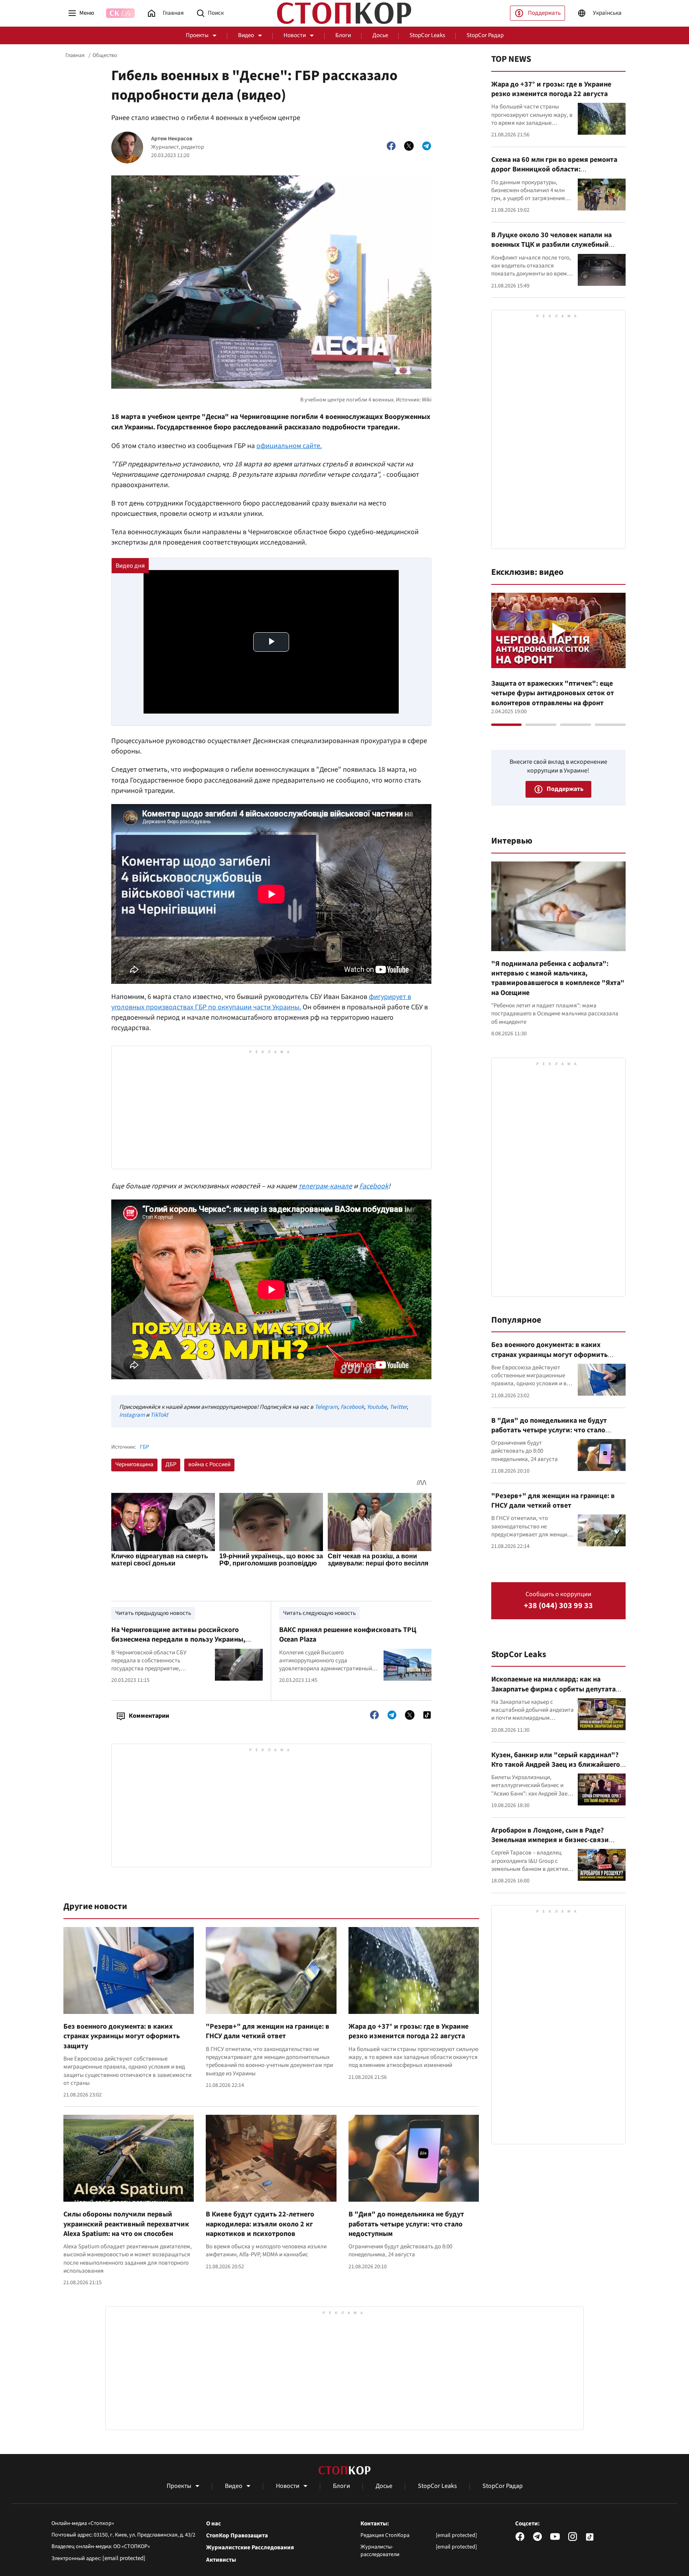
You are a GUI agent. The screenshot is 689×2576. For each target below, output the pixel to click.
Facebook (374, 1186)
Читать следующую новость (319, 1613)
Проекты (197, 35)
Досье (380, 35)
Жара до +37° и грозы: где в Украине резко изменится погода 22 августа (408, 2031)
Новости (295, 35)
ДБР (171, 1464)
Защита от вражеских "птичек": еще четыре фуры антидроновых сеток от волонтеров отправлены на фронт (553, 693)
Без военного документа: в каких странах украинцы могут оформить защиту (122, 2036)
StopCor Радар (485, 35)
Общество (105, 55)
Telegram (326, 1407)
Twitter (398, 1407)
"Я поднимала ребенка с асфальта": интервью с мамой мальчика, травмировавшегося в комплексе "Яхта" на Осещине (558, 978)
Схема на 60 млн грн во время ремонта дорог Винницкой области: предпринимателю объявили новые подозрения (554, 174)
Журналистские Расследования (250, 2548)
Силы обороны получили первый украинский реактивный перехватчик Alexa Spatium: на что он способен (126, 2224)
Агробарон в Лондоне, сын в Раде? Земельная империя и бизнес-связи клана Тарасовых (550, 1840)
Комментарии (149, 1716)
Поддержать (544, 13)
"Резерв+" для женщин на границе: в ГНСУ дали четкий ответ (268, 2031)
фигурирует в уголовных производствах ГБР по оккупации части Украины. (261, 1002)
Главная (75, 55)
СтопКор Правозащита (237, 2536)
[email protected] (124, 2558)
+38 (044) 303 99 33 (558, 1606)
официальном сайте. (289, 446)
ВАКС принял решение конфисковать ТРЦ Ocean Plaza (348, 1635)
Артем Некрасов (172, 139)
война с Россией (209, 1464)
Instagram (132, 1415)
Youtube (377, 1407)
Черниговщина (134, 1464)
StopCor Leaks (427, 35)
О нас (214, 2524)
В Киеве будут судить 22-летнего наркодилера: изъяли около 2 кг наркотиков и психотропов (260, 2224)
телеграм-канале (325, 1186)
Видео (246, 35)
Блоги (343, 35)
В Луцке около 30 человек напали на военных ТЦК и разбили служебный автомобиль (551, 245)
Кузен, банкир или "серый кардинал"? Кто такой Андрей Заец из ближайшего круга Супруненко (556, 1765)
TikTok (158, 1415)
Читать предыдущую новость (153, 1613)
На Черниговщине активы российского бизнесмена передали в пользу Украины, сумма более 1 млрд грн (178, 1640)
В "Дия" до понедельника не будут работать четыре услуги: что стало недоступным (406, 2224)
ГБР (145, 1447)
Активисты (221, 2560)
